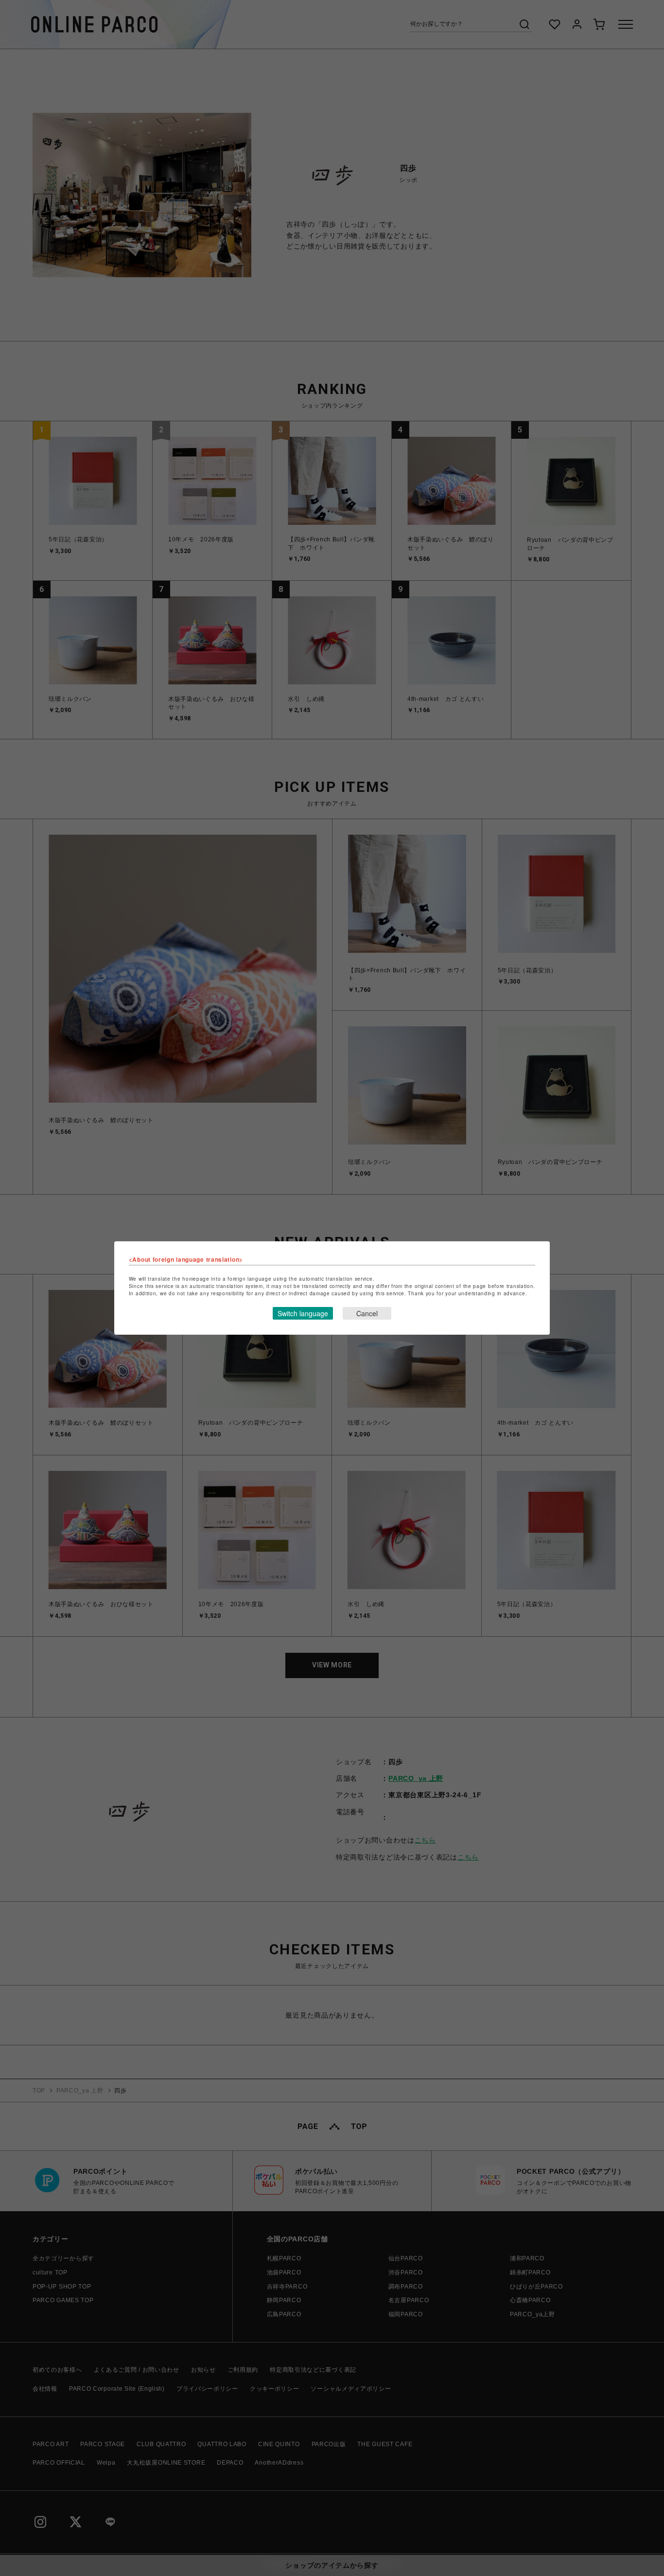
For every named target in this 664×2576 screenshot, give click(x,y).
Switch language (303, 1313)
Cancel (367, 1313)
